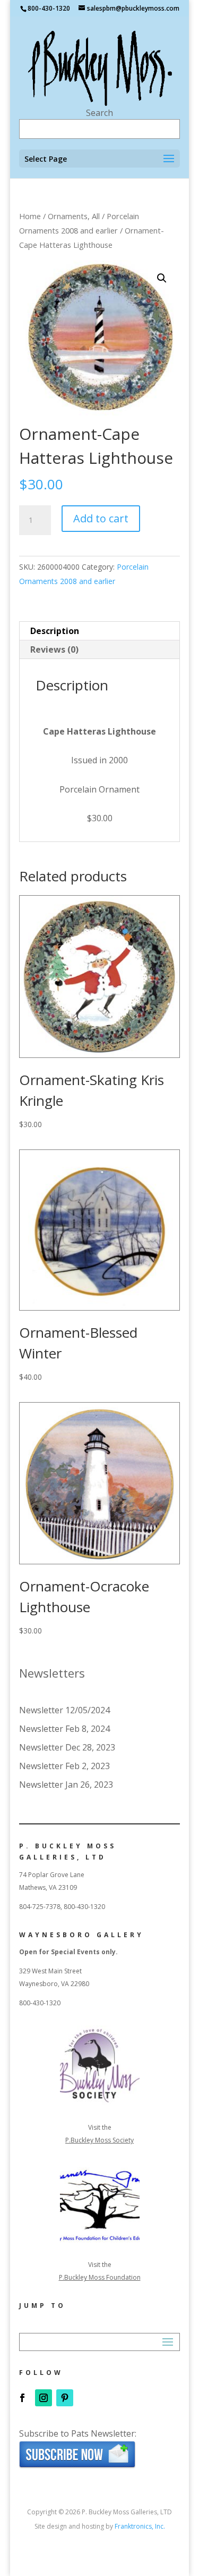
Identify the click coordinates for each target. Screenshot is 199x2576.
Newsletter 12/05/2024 (64, 1710)
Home (30, 216)
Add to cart (101, 518)
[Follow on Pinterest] (65, 2398)
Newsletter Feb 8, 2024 (64, 1729)
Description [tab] (55, 631)
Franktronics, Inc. (140, 2526)
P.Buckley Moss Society (99, 2140)
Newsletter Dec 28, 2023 (67, 1747)
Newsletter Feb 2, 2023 (64, 1766)
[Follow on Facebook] (22, 2398)
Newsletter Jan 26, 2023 (66, 1785)
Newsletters (52, 1673)
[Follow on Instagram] (44, 2398)
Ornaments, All (74, 216)
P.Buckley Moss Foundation (100, 2277)
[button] (162, 278)
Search (99, 113)
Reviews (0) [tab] (54, 649)
